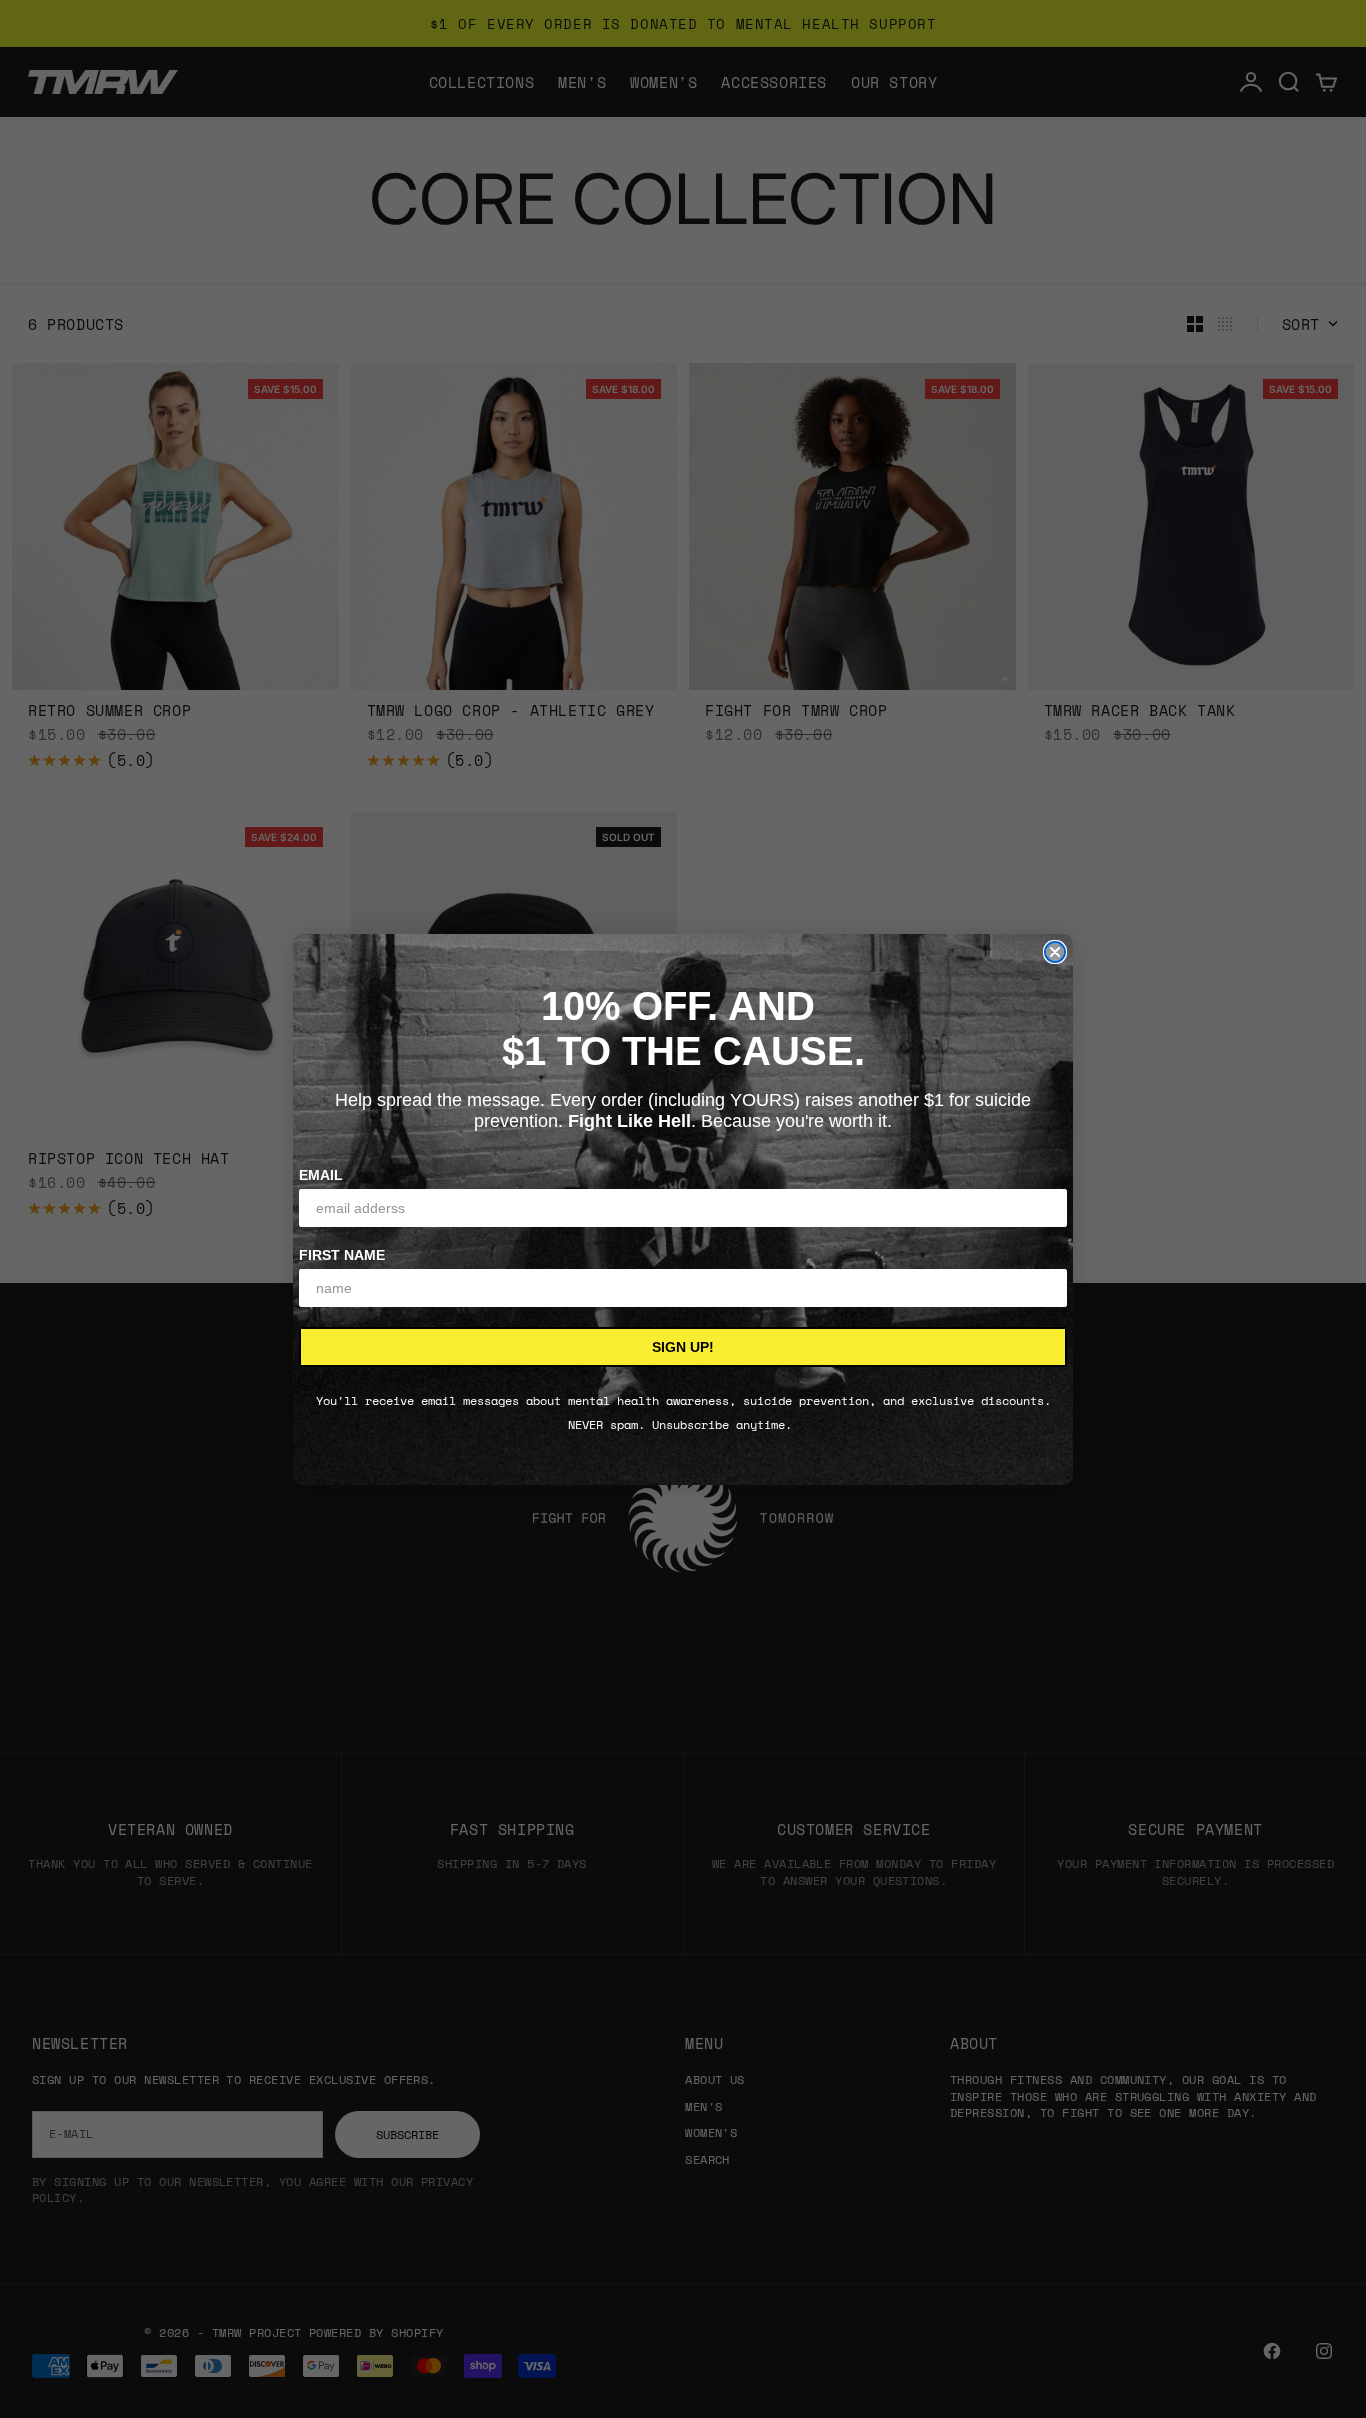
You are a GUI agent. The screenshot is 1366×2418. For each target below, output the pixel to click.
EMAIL (321, 1175)
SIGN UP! (683, 1347)
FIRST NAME (342, 1255)
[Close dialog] (1055, 952)
